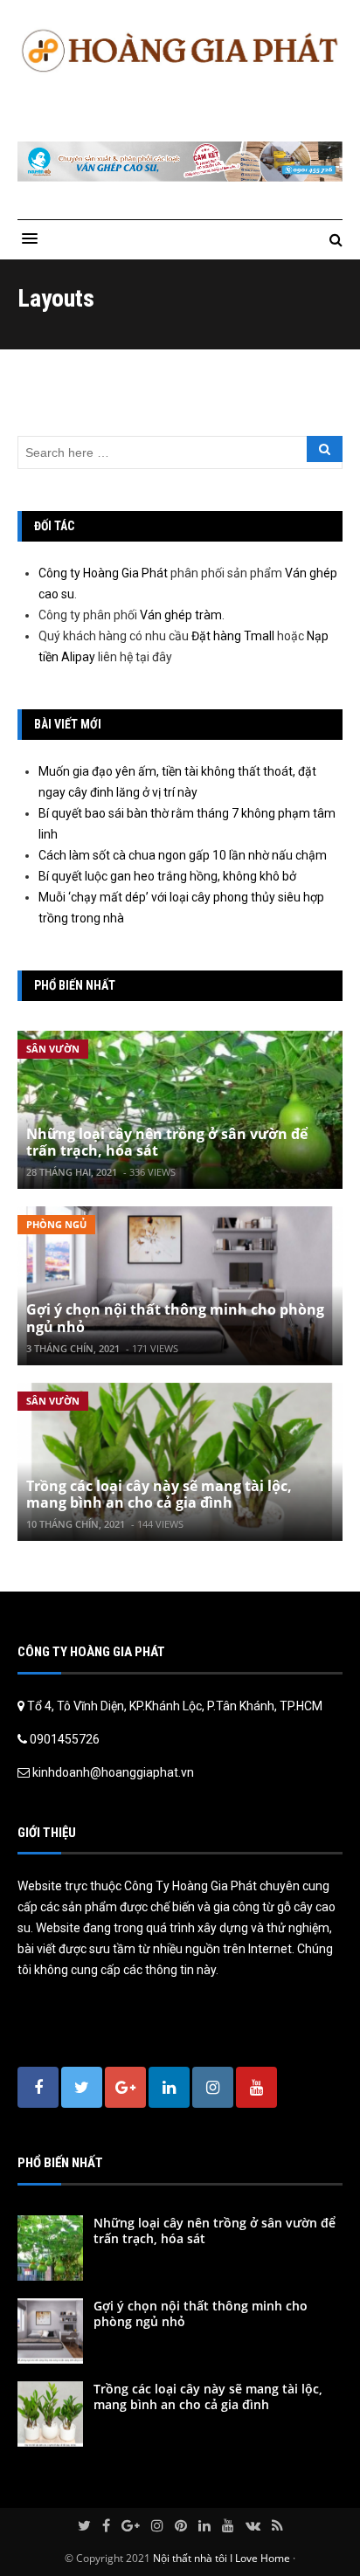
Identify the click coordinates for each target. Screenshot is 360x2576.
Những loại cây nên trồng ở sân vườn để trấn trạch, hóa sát (167, 1142)
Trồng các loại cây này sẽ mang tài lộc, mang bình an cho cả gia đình (159, 1494)
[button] (30, 239)
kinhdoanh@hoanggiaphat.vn (113, 1772)
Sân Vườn (53, 1049)
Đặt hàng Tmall (233, 636)
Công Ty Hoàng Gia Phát (192, 1886)
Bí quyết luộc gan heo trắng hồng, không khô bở (167, 876)
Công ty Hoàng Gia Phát (103, 573)
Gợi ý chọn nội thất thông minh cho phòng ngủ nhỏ (175, 1318)
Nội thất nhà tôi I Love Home (222, 2558)
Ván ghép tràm (181, 615)
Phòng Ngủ (56, 1224)
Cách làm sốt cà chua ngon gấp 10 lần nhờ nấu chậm (183, 855)
